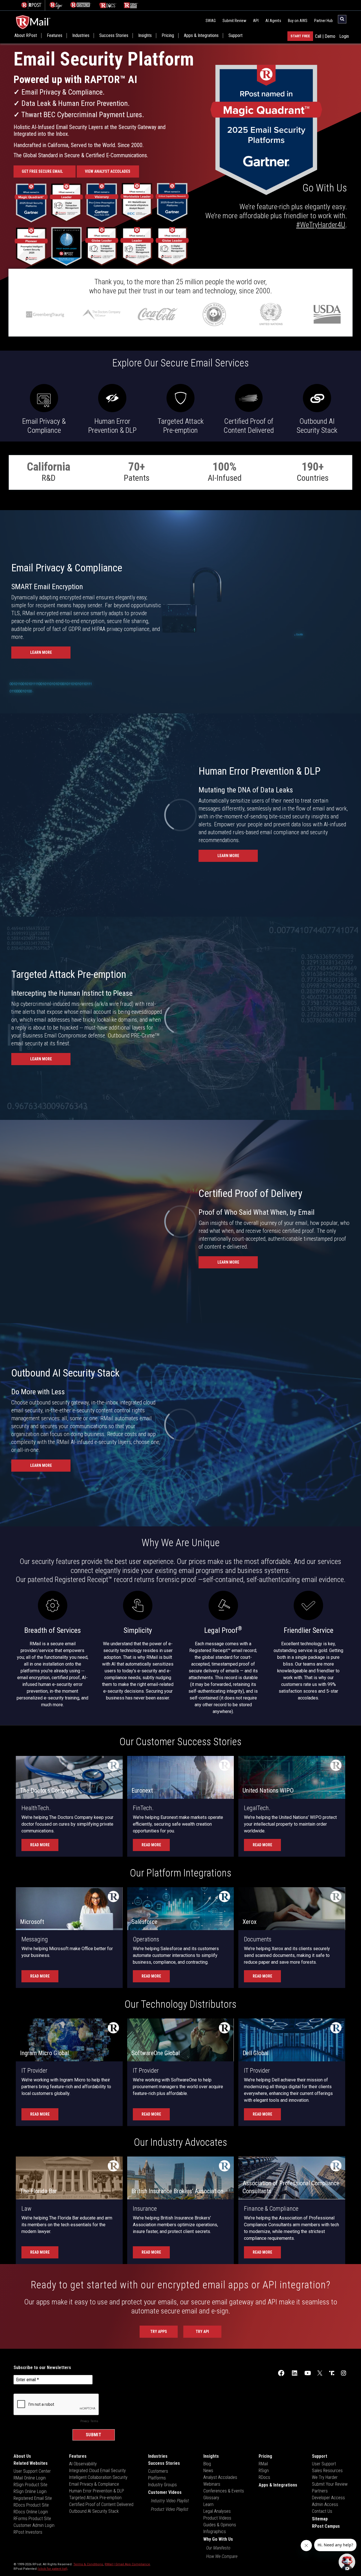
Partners (320, 2491)
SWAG (211, 21)
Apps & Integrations (201, 36)
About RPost (26, 36)
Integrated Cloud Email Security (97, 2471)
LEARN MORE (41, 652)
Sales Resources (327, 2471)
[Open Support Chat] (347, 2562)
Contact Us (322, 2511)
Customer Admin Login (34, 2525)
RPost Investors (28, 2532)
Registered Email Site (33, 2498)
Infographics (215, 2532)
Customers (158, 2471)
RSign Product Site (30, 2485)
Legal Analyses (217, 2511)
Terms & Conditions (88, 2564)
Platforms (157, 2478)
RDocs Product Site (31, 2505)
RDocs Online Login (31, 2512)
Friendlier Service (309, 1630)
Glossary (211, 2498)
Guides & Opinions (220, 2525)
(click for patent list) (52, 2569)
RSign (264, 2471)
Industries (81, 36)
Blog (207, 2464)
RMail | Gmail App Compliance (127, 2564)
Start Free (300, 36)
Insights (145, 36)
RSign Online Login (30, 2491)
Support (235, 36)
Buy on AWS (298, 21)
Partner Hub (323, 21)
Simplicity (138, 1630)
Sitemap (320, 2519)
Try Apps (159, 2332)
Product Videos (217, 2518)
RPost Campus (326, 2526)
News (208, 2471)
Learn (208, 2504)
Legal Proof (223, 1630)
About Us (22, 2456)
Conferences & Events (224, 2491)
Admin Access (325, 2504)
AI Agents (273, 21)
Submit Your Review (330, 2484)
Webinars (212, 2484)
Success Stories (114, 36)
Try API (202, 2332)
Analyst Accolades (220, 2477)
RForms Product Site (32, 2519)
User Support (324, 2464)
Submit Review (234, 21)
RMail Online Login (30, 2478)
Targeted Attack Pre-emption (95, 2498)
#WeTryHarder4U (321, 225)
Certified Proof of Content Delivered (101, 2504)
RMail (263, 2464)
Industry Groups (162, 2485)
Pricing (168, 36)
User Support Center (32, 2471)
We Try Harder (325, 2477)
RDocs (264, 2477)
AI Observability (83, 2464)
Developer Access (328, 2498)
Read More (40, 1845)
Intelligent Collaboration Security (98, 2477)
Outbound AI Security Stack (94, 2511)
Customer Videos (165, 2492)
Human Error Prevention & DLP (97, 2491)
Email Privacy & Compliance (94, 2484)
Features (55, 36)
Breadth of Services (53, 1630)
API (256, 21)
